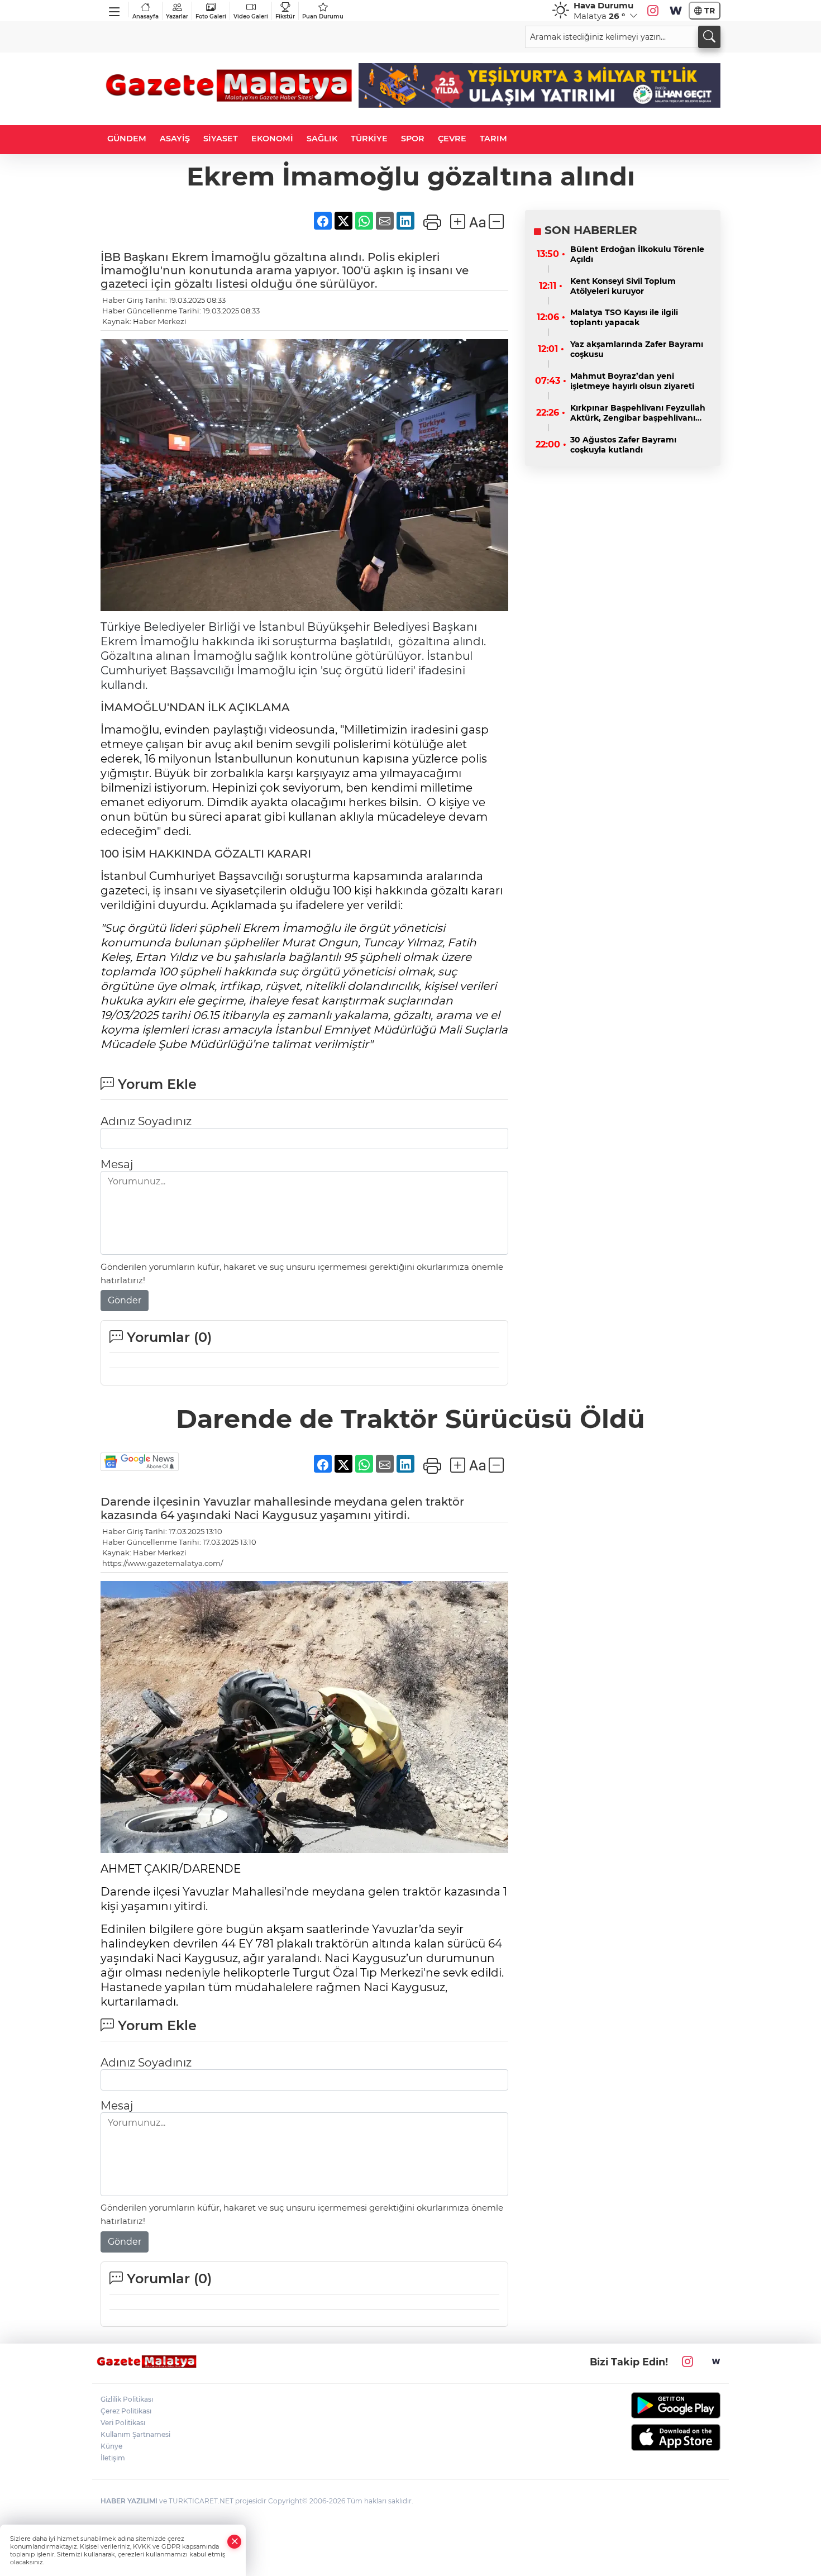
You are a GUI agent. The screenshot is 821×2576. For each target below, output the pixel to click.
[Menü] (115, 9)
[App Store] (649, 2437)
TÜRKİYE (369, 139)
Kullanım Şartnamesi (135, 2434)
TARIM (493, 139)
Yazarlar (177, 16)
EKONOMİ (272, 139)
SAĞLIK (322, 139)
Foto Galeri (211, 16)
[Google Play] (649, 2405)
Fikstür (285, 16)
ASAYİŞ (175, 139)
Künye (111, 2446)
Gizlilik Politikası (127, 2399)
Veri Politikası (123, 2423)
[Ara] (709, 37)
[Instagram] (653, 11)
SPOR (413, 139)
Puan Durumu (323, 16)
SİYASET (221, 139)
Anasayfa (145, 16)
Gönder (125, 1300)
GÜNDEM (127, 139)
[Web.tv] (676, 11)
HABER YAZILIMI (129, 2501)
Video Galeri (251, 16)
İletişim (113, 2458)
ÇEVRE (452, 139)
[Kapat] (235, 2542)
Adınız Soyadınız (146, 1121)
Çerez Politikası (126, 2411)
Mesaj (117, 1164)
